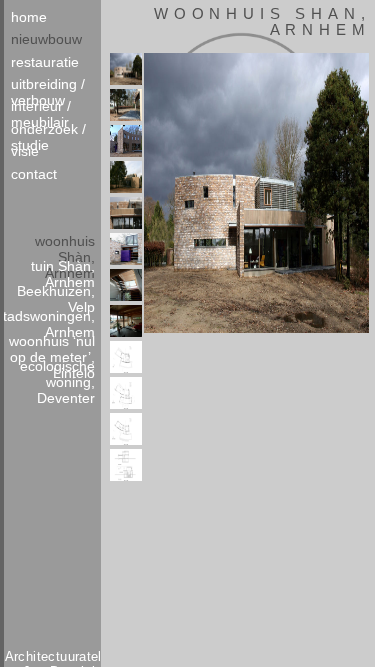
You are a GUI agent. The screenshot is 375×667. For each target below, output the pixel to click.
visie (25, 151)
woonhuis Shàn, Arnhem (65, 245)
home (29, 17)
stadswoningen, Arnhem (51, 320)
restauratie (45, 62)
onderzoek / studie (48, 132)
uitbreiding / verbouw (48, 87)
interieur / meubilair (41, 109)
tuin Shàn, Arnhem (63, 270)
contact (34, 174)
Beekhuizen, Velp (56, 295)
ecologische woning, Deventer (57, 370)
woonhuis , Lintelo (52, 345)
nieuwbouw (46, 39)
